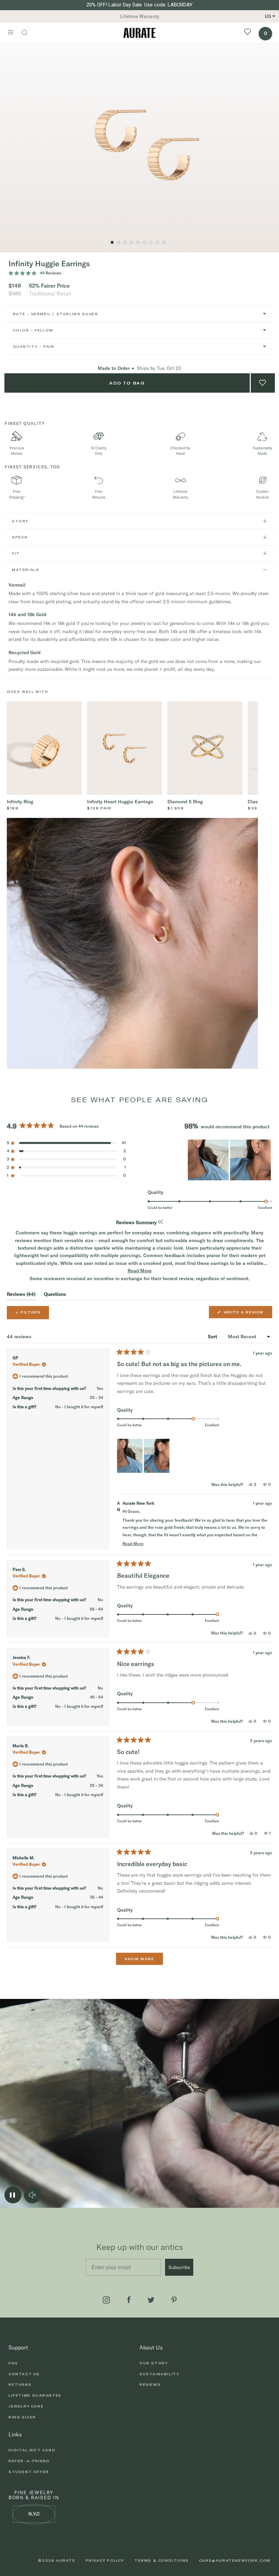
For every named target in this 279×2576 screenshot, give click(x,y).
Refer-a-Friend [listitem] (29, 2461)
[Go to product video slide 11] (119, 242)
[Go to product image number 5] (138, 242)
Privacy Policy (105, 2560)
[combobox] (140, 314)
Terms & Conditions (162, 2560)
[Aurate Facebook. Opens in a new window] (129, 2300)
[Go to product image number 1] (112, 242)
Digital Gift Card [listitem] (32, 2450)
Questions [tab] (55, 1295)
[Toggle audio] (32, 2195)
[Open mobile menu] (11, 33)
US (268, 16)
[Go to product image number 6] (144, 242)
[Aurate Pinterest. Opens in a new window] (174, 2300)
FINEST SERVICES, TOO (32, 467)
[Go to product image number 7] (151, 242)
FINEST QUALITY (25, 423)
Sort (213, 1337)
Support (18, 2347)
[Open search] (28, 33)
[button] (66, 1143)
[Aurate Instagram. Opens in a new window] (106, 2300)
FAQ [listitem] (13, 2363)
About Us (151, 2347)
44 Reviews (51, 273)
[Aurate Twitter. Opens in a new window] (151, 2300)
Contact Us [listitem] (24, 2374)
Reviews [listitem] (150, 2384)
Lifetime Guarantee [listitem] (35, 2395)
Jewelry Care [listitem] (26, 2406)
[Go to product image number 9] (164, 242)
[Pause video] (13, 2195)
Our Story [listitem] (154, 2363)
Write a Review (245, 1314)
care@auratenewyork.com (235, 2560)
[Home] (139, 33)
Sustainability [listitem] (159, 2374)
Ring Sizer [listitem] (22, 2417)
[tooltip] (160, 1222)
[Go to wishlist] (248, 33)
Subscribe (179, 2267)
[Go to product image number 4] (132, 242)
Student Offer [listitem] (29, 2472)
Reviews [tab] (21, 1295)
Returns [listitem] (20, 2384)
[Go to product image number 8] (157, 242)
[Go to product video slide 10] (125, 242)
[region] (230, 1160)
